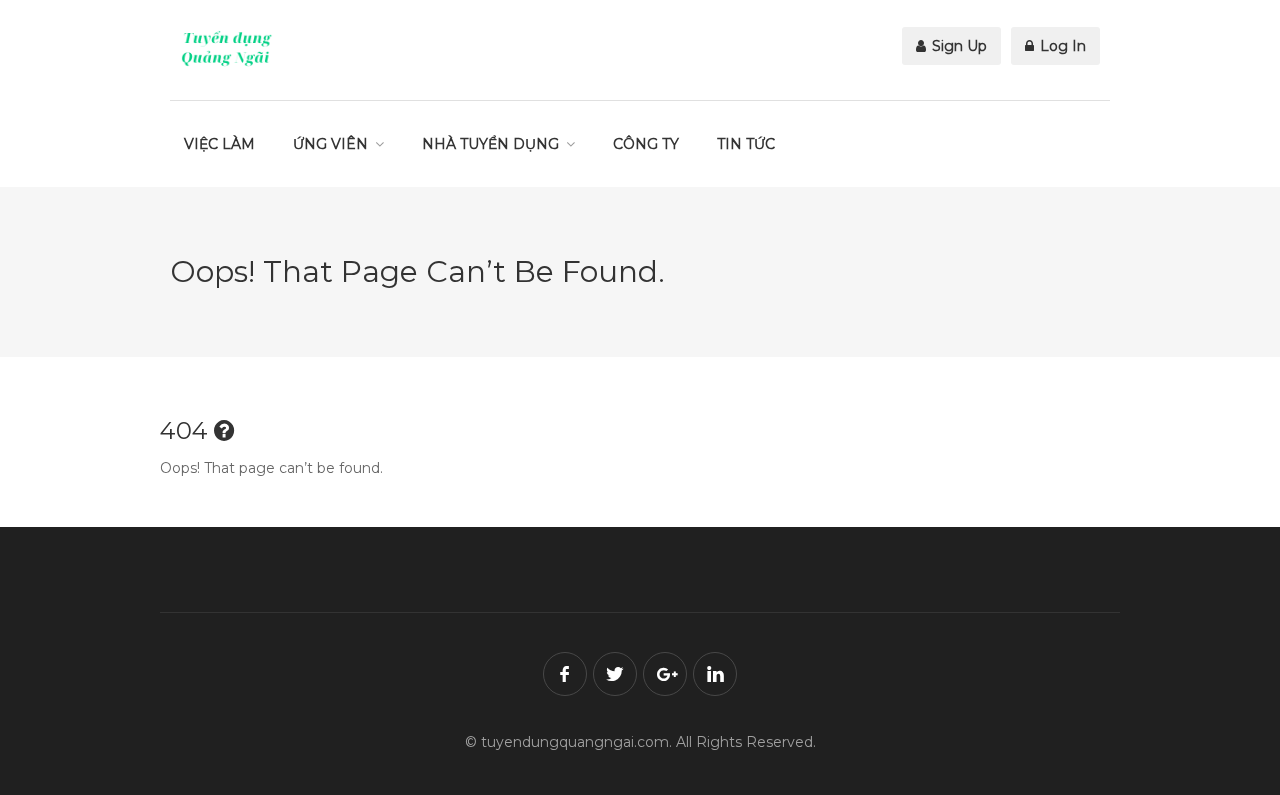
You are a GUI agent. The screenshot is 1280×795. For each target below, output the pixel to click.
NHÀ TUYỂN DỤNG (490, 144)
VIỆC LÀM (219, 144)
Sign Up (957, 46)
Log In (1061, 46)
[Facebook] (565, 674)
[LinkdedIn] (715, 674)
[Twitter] (615, 674)
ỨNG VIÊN (330, 144)
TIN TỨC (746, 144)
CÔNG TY (646, 144)
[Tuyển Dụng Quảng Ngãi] (227, 48)
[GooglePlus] (665, 674)
